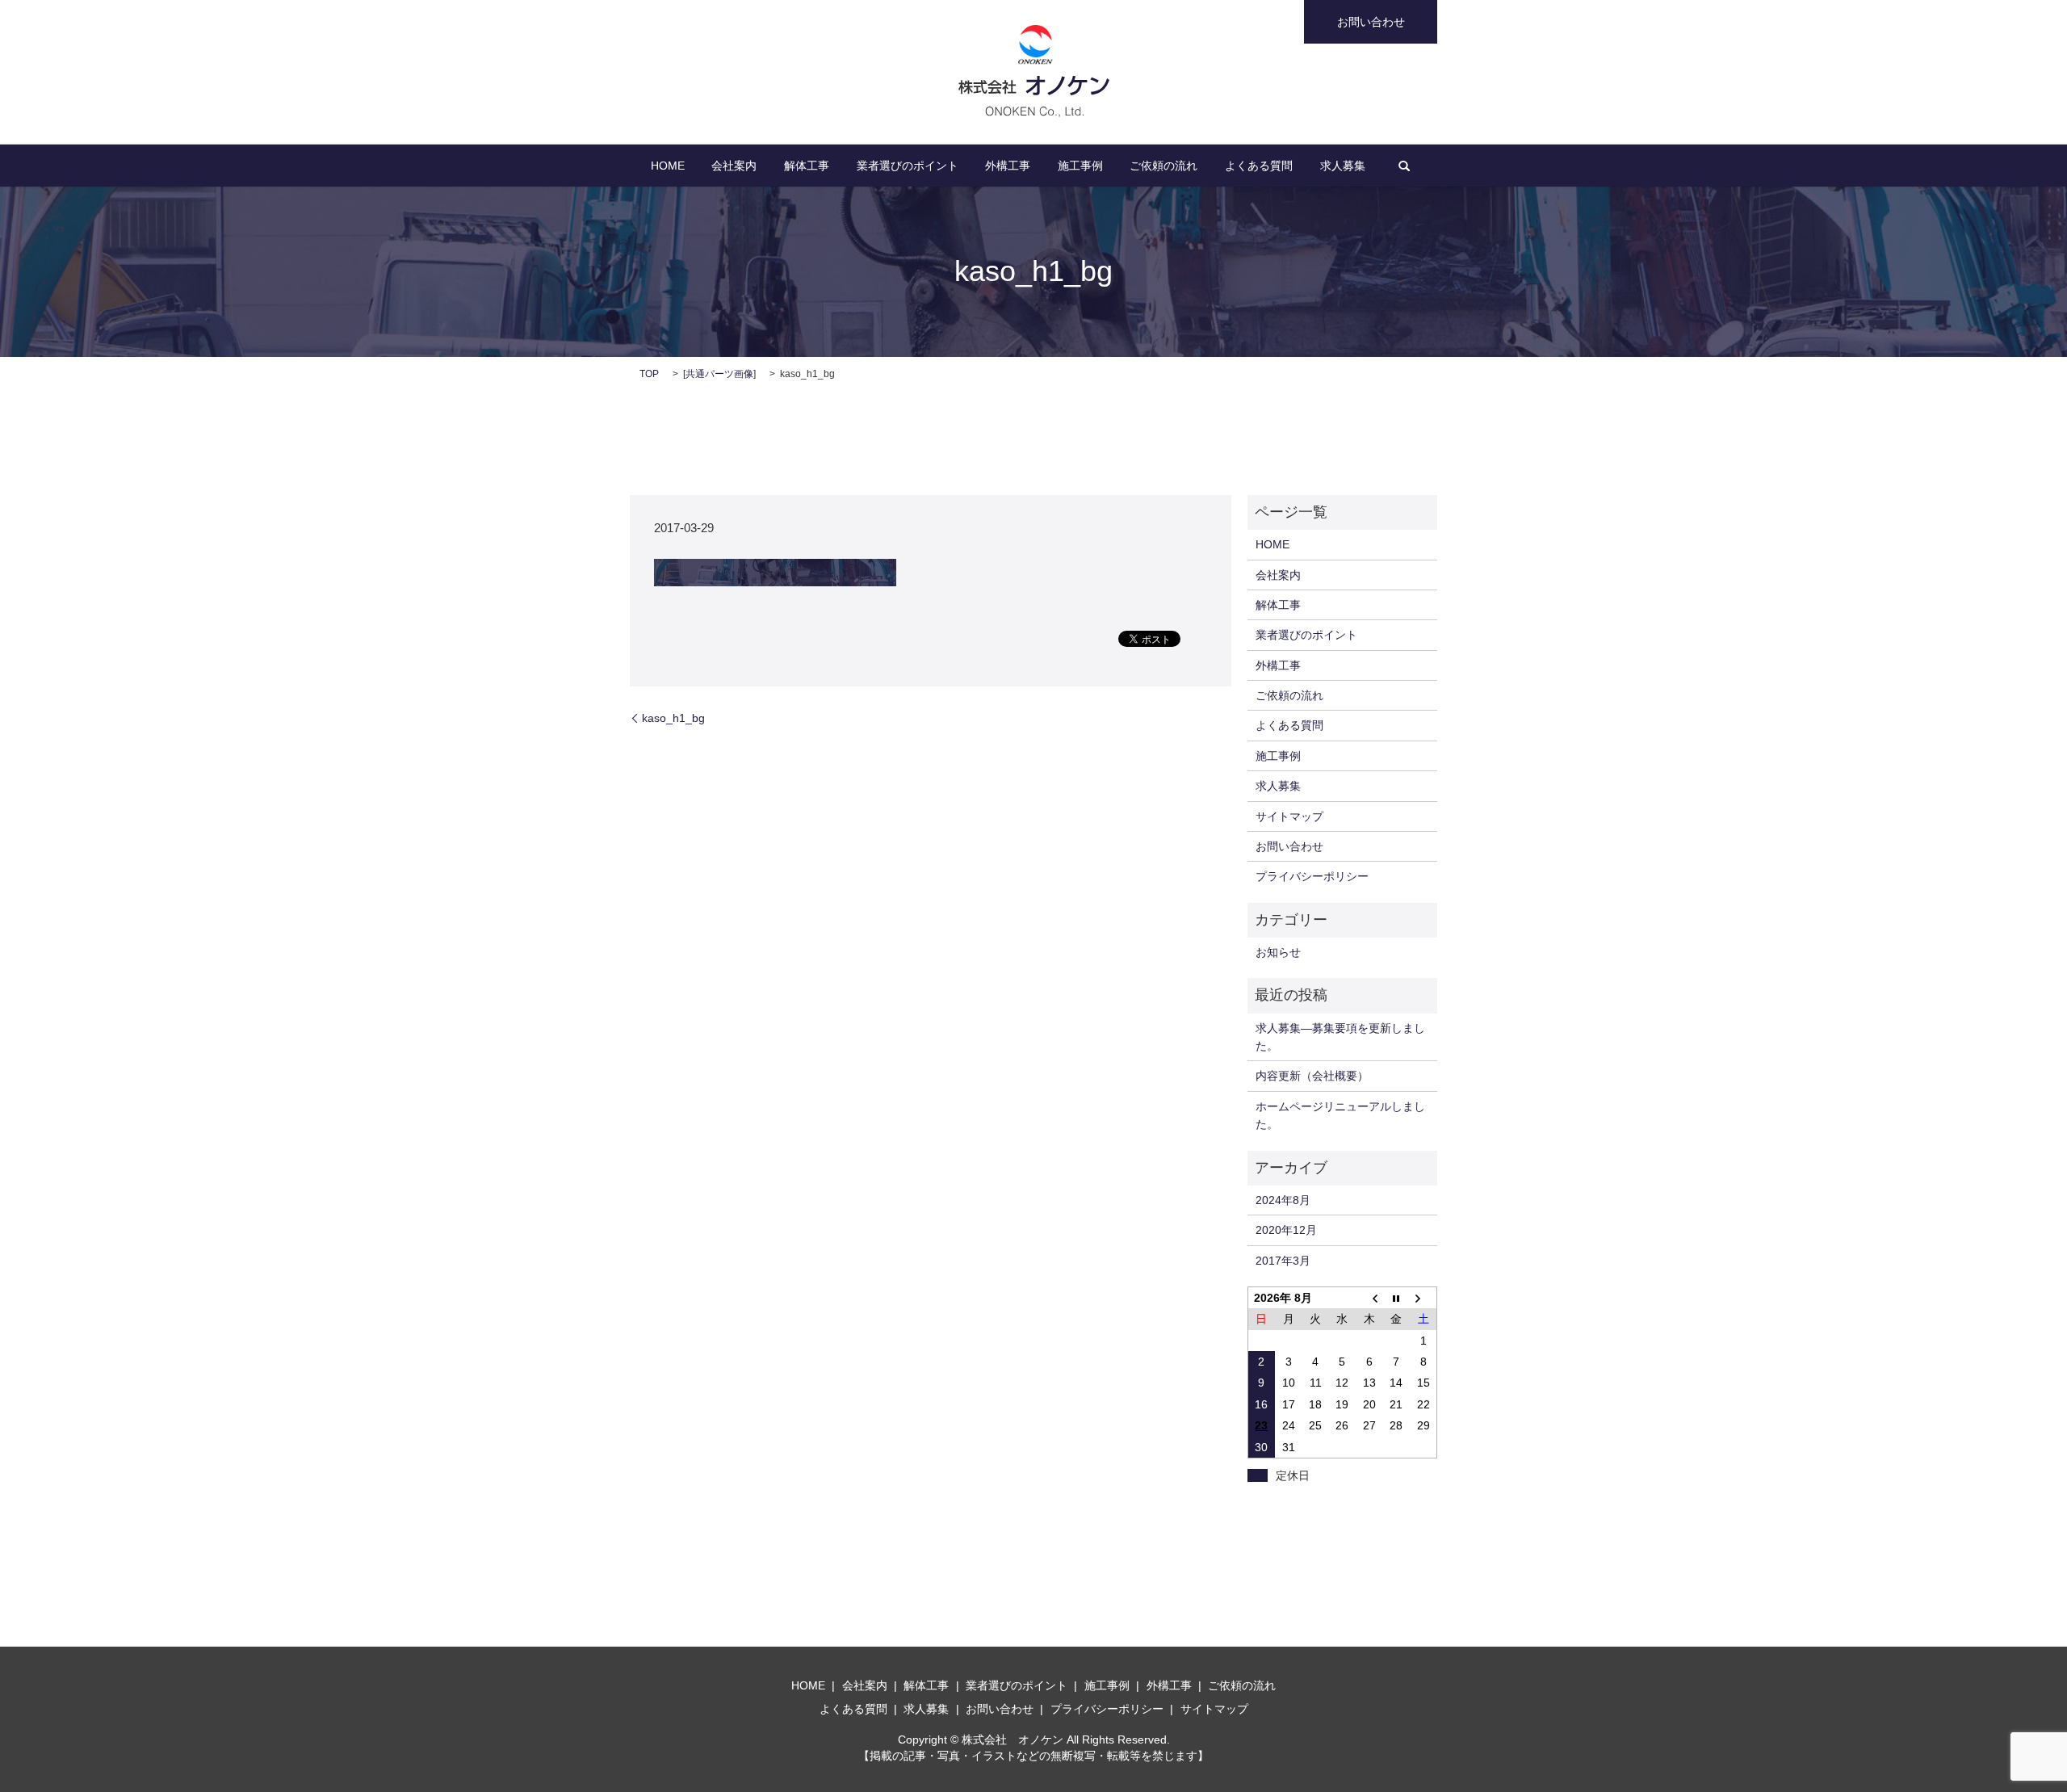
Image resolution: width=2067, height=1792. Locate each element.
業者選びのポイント (908, 166)
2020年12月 (1286, 1230)
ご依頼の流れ (1163, 166)
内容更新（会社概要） (1312, 1076)
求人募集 (1343, 166)
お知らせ (1278, 952)
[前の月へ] (1369, 1297)
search (1404, 166)
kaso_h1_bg (673, 718)
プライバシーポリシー (1312, 876)
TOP (649, 374)
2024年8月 (1283, 1200)
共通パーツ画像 (719, 374)
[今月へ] (1396, 1297)
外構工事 (1008, 166)
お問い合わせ (1371, 22)
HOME (668, 166)
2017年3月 (1283, 1261)
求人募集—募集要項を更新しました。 (1340, 1037)
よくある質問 (1259, 166)
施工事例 (1080, 166)
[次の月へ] (1423, 1297)
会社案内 (734, 166)
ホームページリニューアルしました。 (1340, 1115)
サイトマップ (1289, 816)
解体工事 (807, 166)
